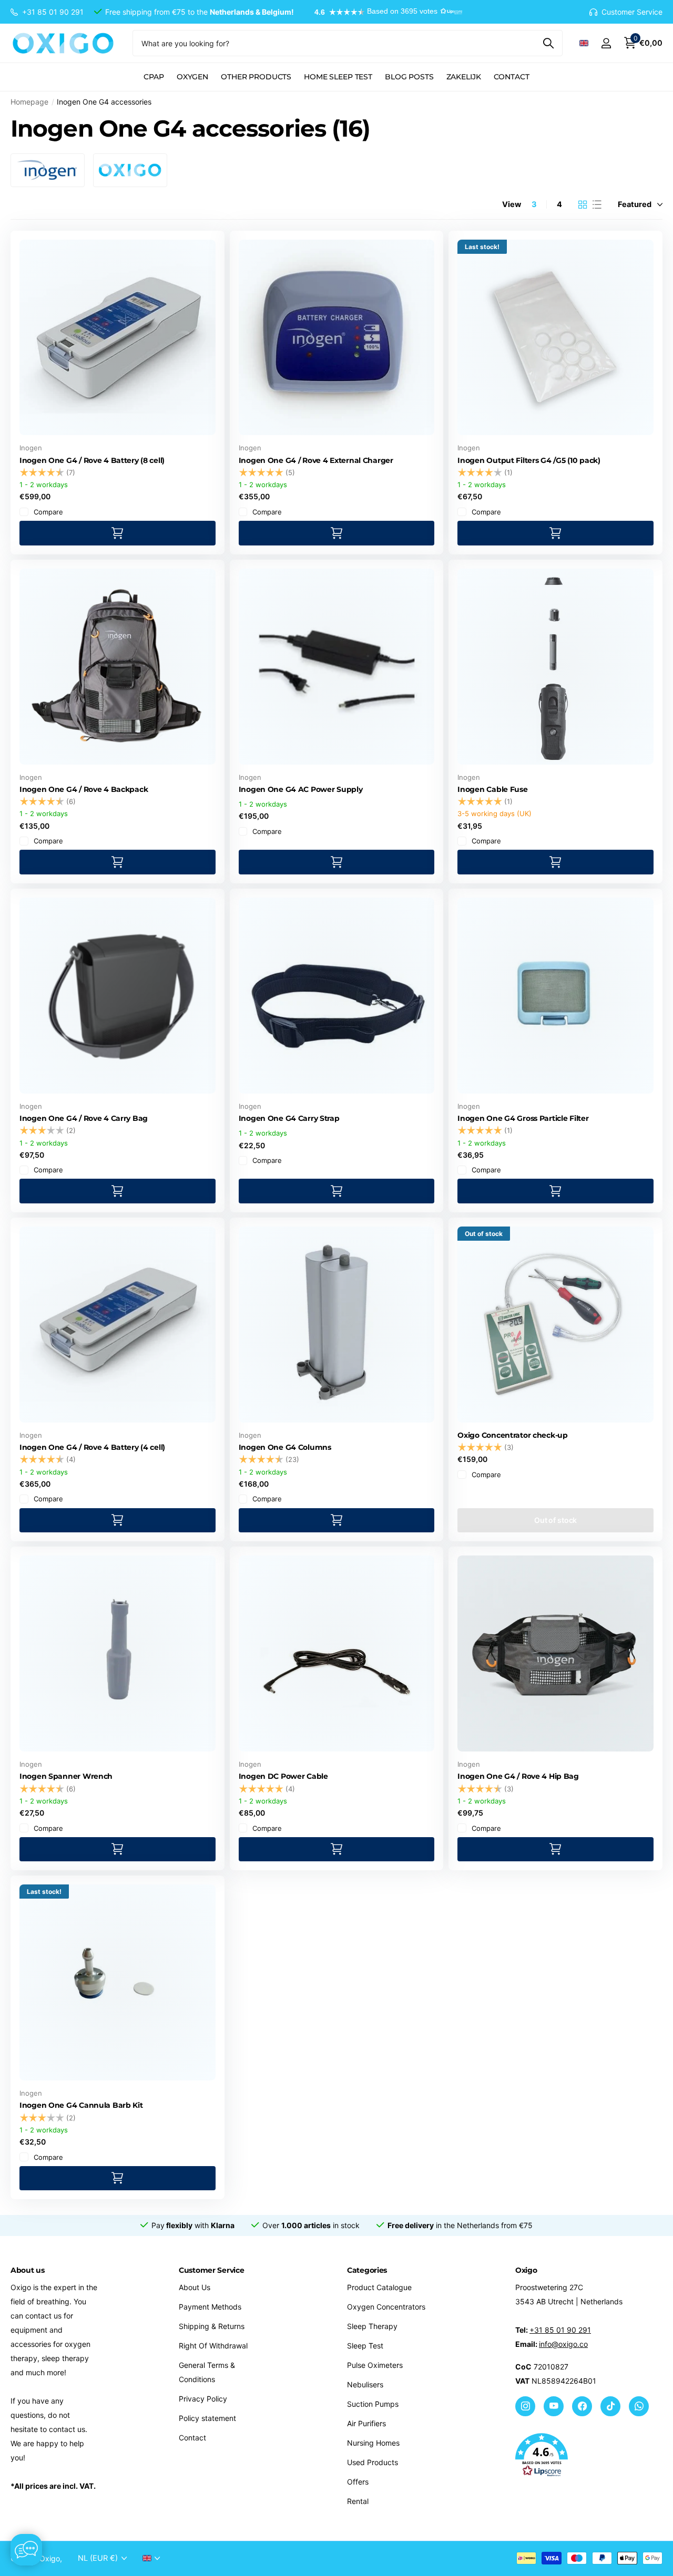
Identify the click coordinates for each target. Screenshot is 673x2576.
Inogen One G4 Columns (285, 1447)
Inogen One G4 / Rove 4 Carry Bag (84, 1118)
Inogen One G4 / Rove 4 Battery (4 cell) (92, 1447)
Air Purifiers (366, 2423)
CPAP (154, 77)
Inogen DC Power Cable (283, 1776)
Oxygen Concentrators (386, 2307)
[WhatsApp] (639, 2406)
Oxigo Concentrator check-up (512, 1435)
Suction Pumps (373, 2404)
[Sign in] (606, 43)
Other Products (256, 77)
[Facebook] (582, 2406)
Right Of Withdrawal (213, 2346)
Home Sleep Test (338, 77)
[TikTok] (610, 2406)
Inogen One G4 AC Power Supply (301, 789)
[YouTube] (554, 2406)
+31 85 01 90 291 (560, 2330)
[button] (383, 12)
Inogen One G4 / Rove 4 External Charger (316, 460)
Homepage (29, 102)
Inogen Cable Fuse (492, 789)
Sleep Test (365, 2346)
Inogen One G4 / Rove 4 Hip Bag (518, 1776)
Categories (367, 2270)
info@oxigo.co (563, 2344)
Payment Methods (210, 2307)
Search (548, 43)
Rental (358, 2501)
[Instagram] (525, 2406)
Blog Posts (409, 77)
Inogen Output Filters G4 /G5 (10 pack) (529, 460)
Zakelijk (464, 77)
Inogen (31, 448)
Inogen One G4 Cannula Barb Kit (81, 2105)
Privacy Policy (203, 2399)
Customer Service (212, 2270)
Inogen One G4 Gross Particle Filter (523, 1118)
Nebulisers (365, 2384)
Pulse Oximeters (375, 2365)
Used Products (373, 2462)
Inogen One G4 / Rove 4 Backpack (84, 789)
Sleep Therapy (372, 2326)
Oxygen (192, 77)
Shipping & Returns (212, 2326)
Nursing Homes (373, 2443)
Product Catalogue (379, 2287)
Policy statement (207, 2418)
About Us (195, 2287)
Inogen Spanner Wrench (66, 1776)
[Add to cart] (118, 533)
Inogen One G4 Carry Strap (289, 1118)
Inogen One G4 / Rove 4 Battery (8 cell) (92, 460)
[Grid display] (583, 204)
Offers (358, 2482)
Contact (512, 77)
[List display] (597, 204)
